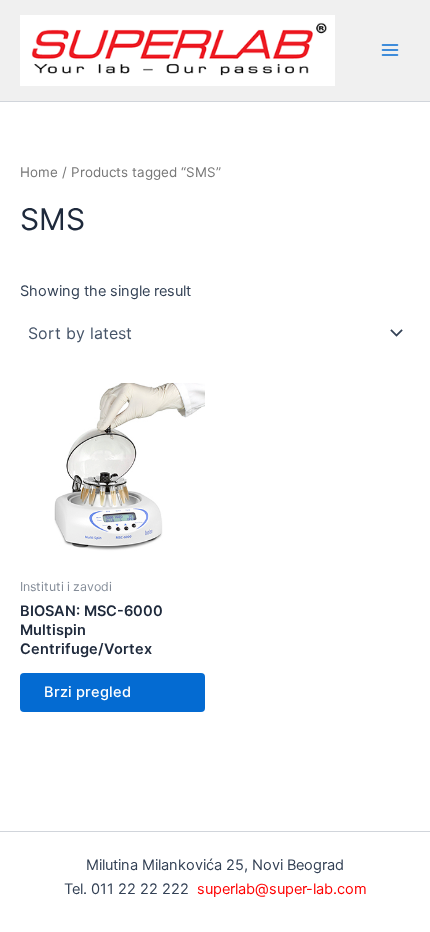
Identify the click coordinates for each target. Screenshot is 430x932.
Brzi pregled (87, 692)
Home (39, 172)
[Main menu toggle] (390, 50)
